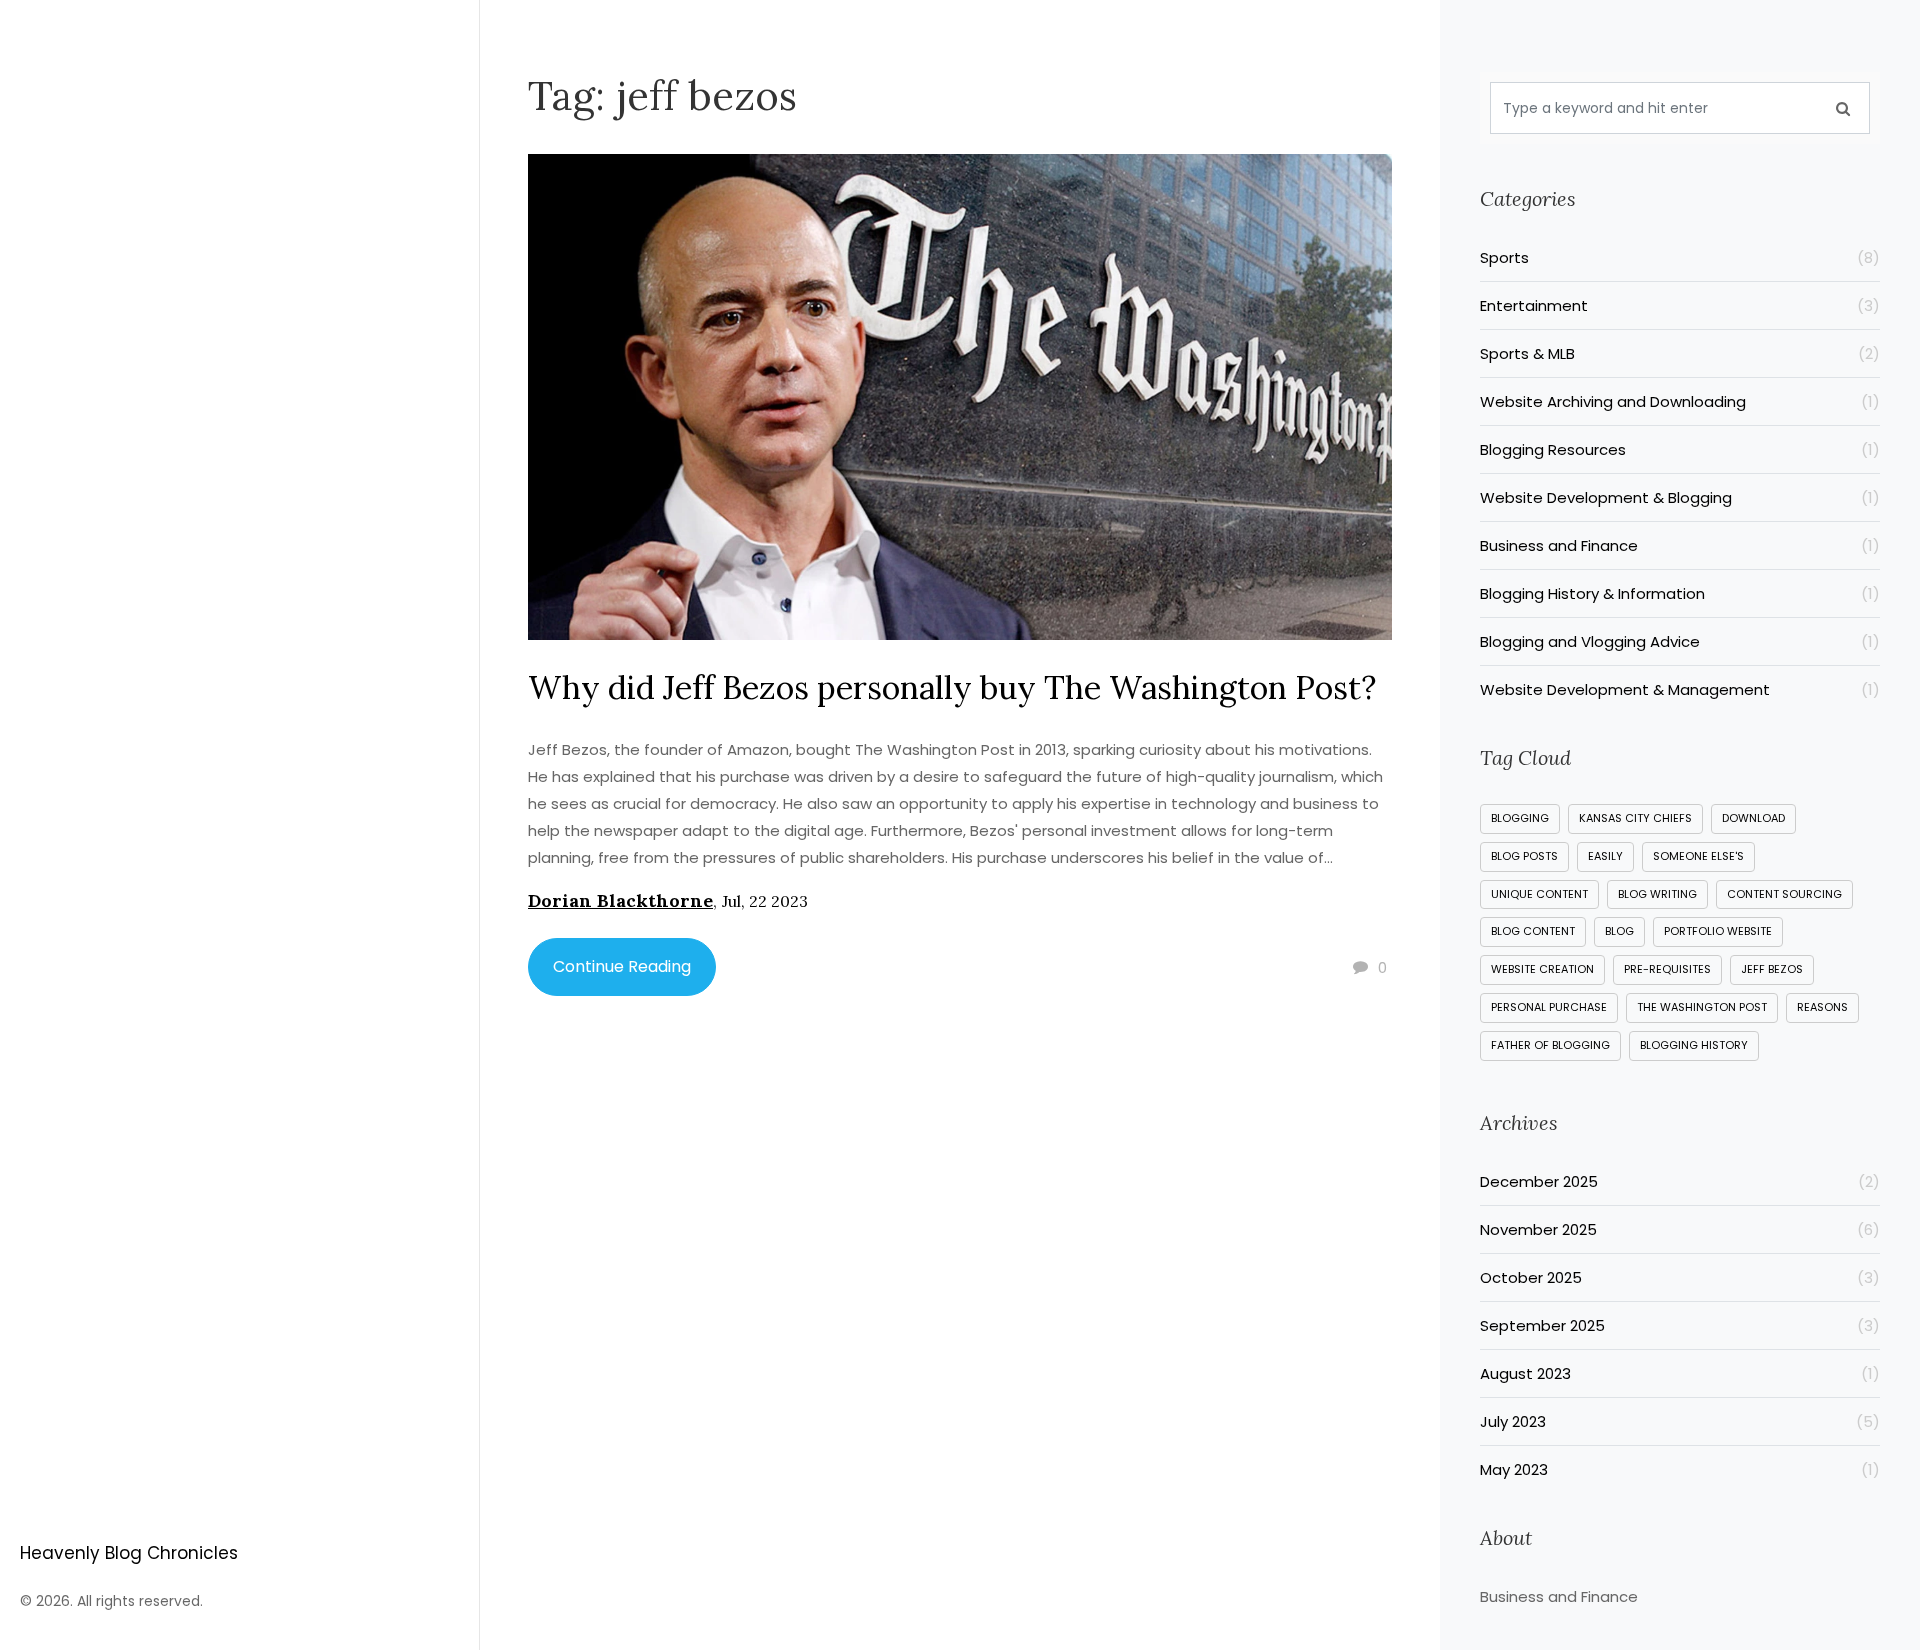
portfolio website (1718, 931)
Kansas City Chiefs (1635, 818)
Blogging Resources (1680, 449)
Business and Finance (1680, 545)
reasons (1822, 1007)
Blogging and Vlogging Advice (1680, 641)
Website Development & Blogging (1680, 497)
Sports (1680, 257)
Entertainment (1680, 305)
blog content (1533, 931)
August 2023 (1680, 1373)
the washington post (1702, 1007)
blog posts (1524, 856)
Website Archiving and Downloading (1680, 401)
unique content (1539, 894)
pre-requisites (1667, 969)
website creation (1542, 969)
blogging (1520, 818)
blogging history (1694, 1045)
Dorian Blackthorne (620, 900)
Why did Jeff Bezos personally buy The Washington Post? (952, 687)
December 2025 (1680, 1181)
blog (1619, 931)
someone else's (1698, 856)
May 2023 (1680, 1469)
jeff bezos (1772, 969)
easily (1605, 856)
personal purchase (1549, 1007)
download (1753, 818)
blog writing (1657, 894)
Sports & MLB (1680, 353)
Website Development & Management (1680, 689)
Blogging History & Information (1680, 593)
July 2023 (1680, 1421)
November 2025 (1680, 1229)
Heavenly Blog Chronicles (129, 1553)
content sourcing (1784, 894)
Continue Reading (622, 966)
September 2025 (1680, 1325)
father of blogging (1550, 1045)
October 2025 (1680, 1277)
